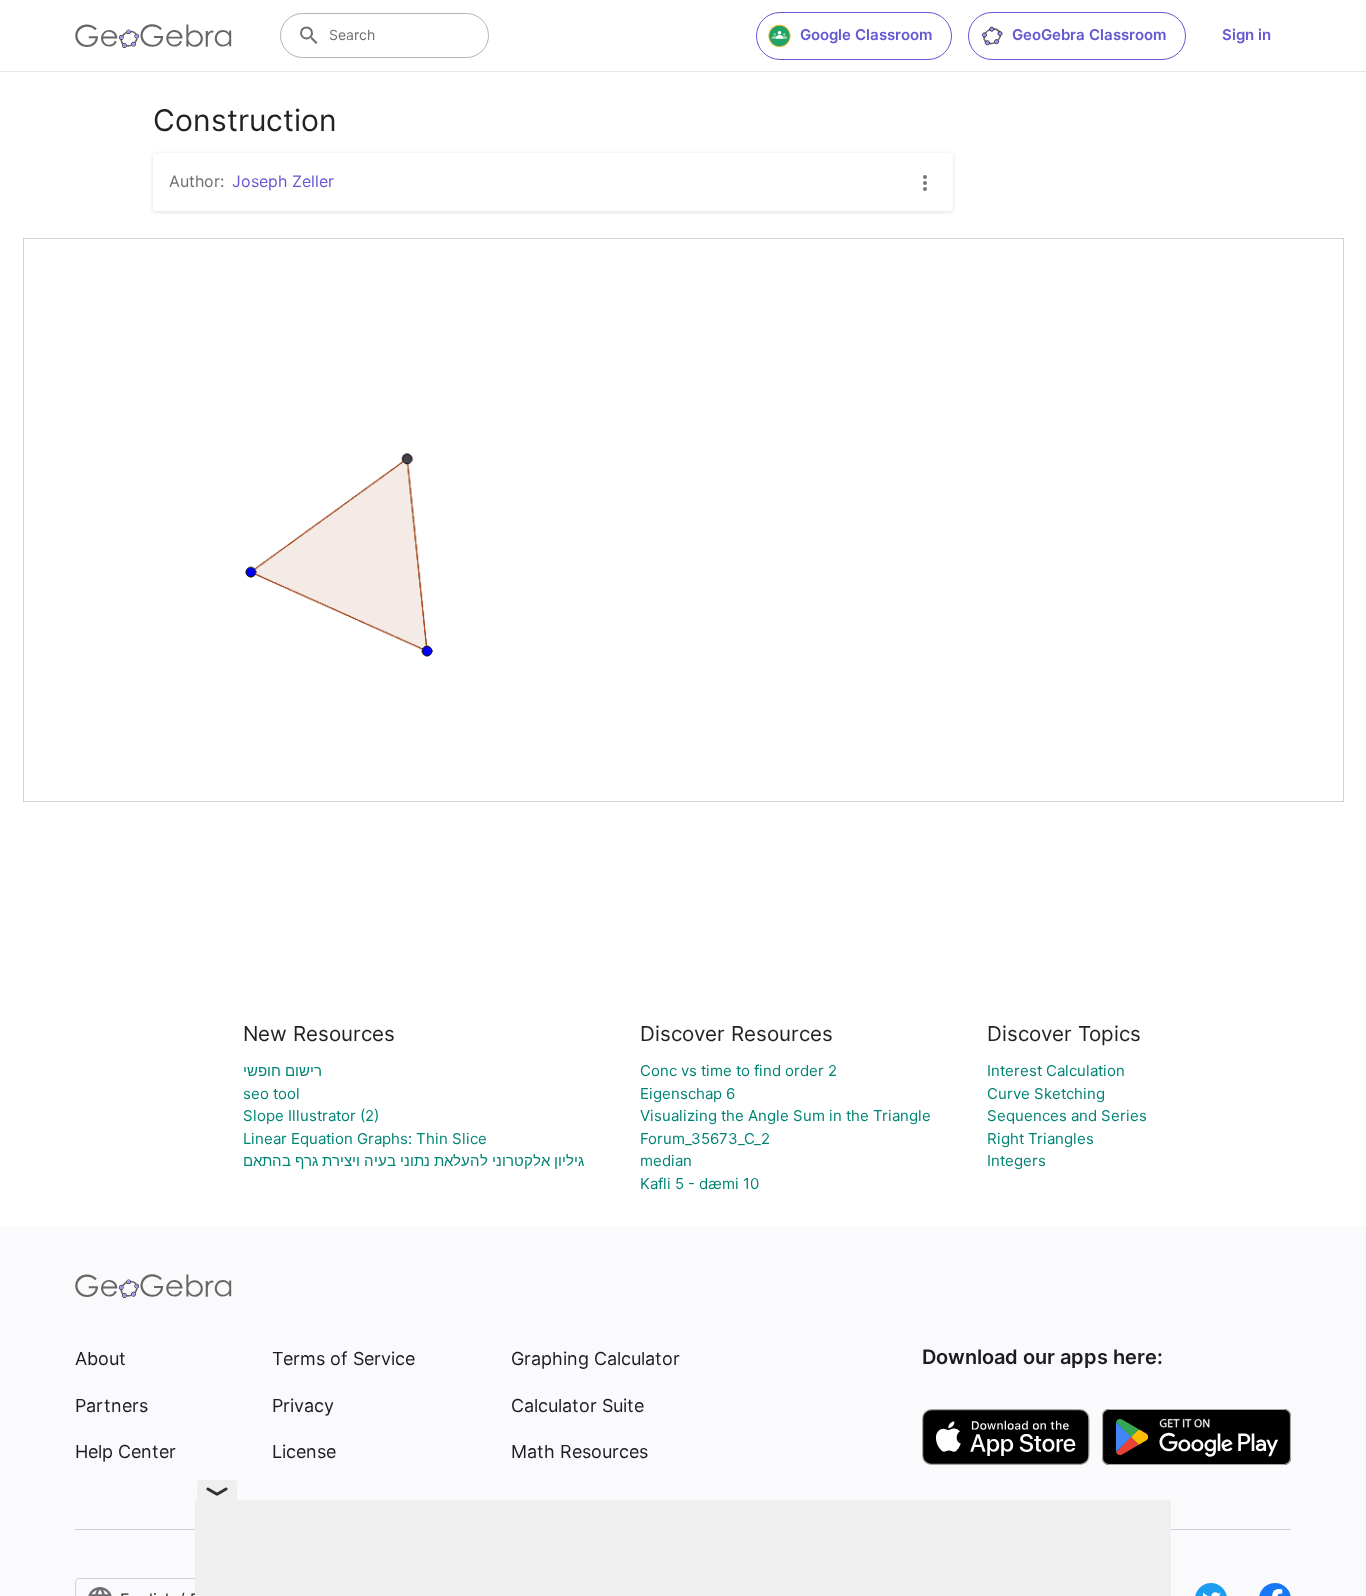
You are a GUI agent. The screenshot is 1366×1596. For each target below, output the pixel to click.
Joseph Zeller (283, 181)
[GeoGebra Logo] (153, 36)
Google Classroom (866, 34)
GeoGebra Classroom (1089, 34)
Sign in (1246, 34)
